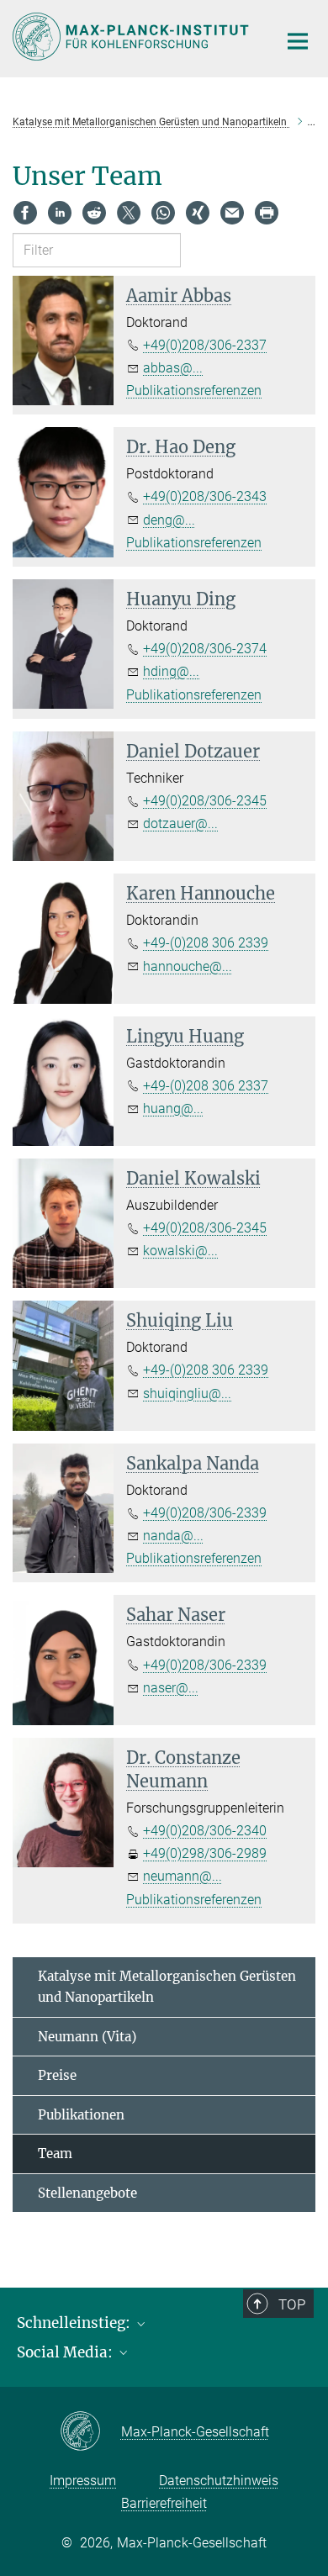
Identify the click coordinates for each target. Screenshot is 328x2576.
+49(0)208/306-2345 (205, 801)
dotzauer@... (180, 823)
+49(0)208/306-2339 (205, 1513)
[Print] (267, 213)
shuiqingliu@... (187, 1394)
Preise (57, 2075)
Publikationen (81, 2115)
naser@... (171, 1688)
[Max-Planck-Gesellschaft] (90, 2432)
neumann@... (183, 1876)
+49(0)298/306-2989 (205, 1853)
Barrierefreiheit (164, 2503)
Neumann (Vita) (87, 2037)
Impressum (83, 2481)
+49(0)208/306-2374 (205, 649)
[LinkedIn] (60, 213)
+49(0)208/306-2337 (205, 345)
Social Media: (66, 2352)
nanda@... (173, 1536)
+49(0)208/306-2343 (205, 496)
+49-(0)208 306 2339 (206, 943)
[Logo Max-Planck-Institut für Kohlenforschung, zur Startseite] (132, 37)
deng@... (169, 520)
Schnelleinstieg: (75, 2323)
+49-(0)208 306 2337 (206, 1086)
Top (292, 2304)
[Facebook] (25, 213)
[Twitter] (129, 213)
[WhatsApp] (163, 213)
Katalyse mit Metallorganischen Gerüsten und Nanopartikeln (167, 1987)
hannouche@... (188, 966)
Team (55, 2154)
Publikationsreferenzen (194, 391)
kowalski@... (180, 1251)
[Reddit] (94, 213)
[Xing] (198, 213)
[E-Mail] (232, 213)
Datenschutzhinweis (219, 2481)
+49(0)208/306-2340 (205, 1831)
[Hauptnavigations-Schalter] (298, 41)
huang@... (173, 1109)
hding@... (171, 671)
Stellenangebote (87, 2193)
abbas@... (173, 368)
